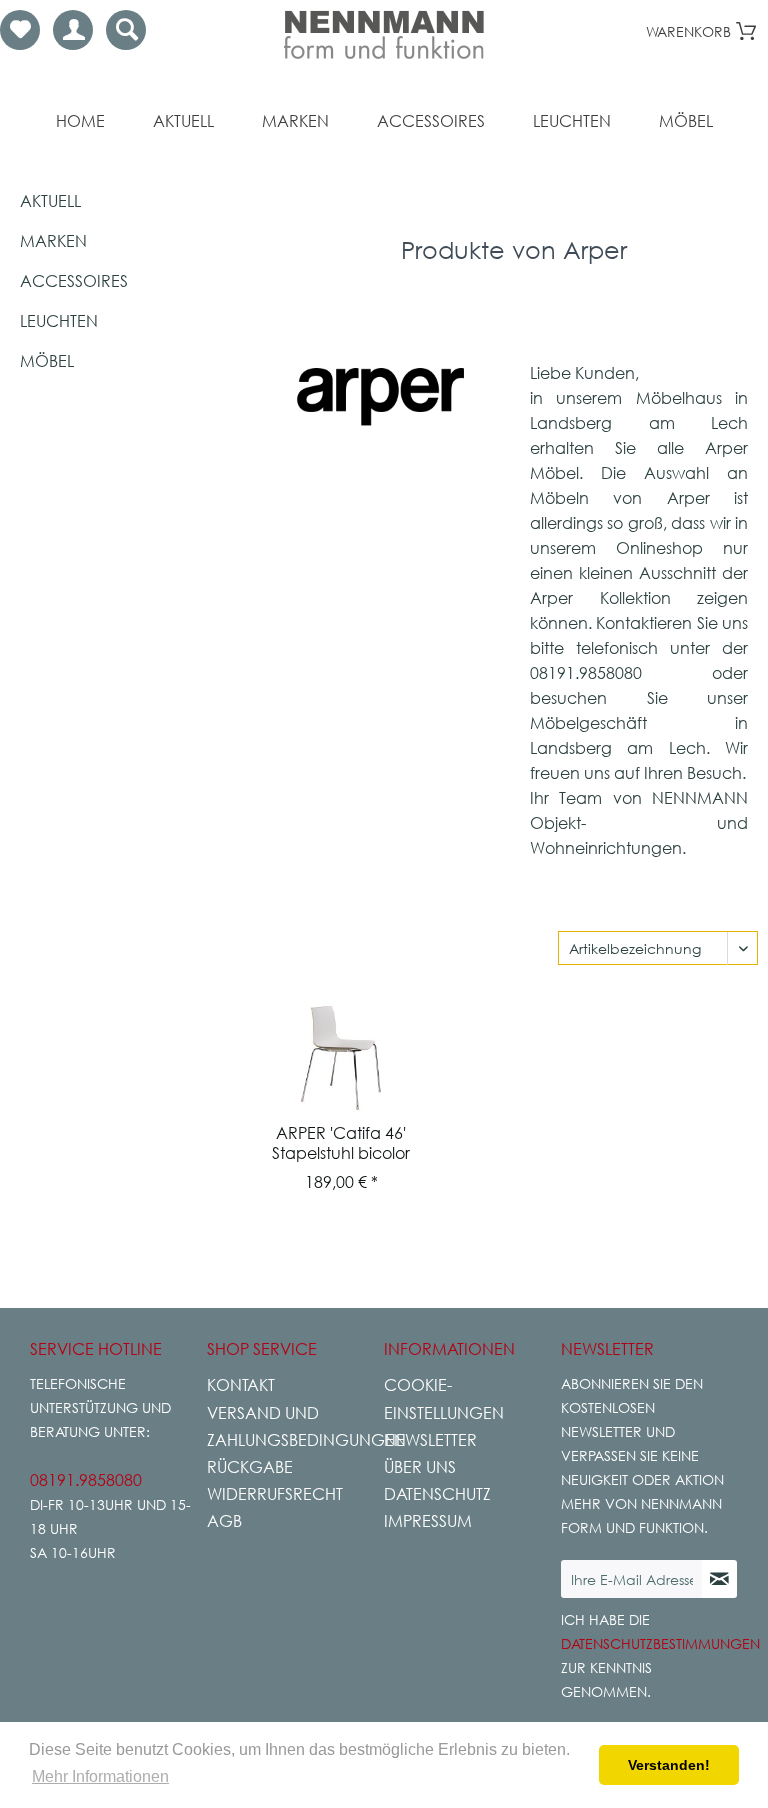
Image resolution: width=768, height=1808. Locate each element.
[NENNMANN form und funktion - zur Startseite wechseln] (384, 35)
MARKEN (53, 241)
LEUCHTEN (59, 321)
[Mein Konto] (73, 30)
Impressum (428, 1521)
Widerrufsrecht (275, 1494)
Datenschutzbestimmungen (660, 1643)
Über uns (420, 1467)
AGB (224, 1521)
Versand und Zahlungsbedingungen (290, 1426)
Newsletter (430, 1440)
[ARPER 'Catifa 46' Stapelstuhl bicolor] (341, 1058)
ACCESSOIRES (74, 281)
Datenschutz (437, 1494)
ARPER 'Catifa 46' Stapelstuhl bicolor (341, 1143)
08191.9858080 (86, 1480)
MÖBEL (47, 361)
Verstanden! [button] (669, 1765)
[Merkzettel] (20, 30)
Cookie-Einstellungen (444, 1398)
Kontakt (241, 1385)
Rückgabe (250, 1467)
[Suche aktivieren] (126, 30)
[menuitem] (20, 30)
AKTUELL (50, 201)
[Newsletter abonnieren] (719, 1579)
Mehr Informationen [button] (100, 1776)
